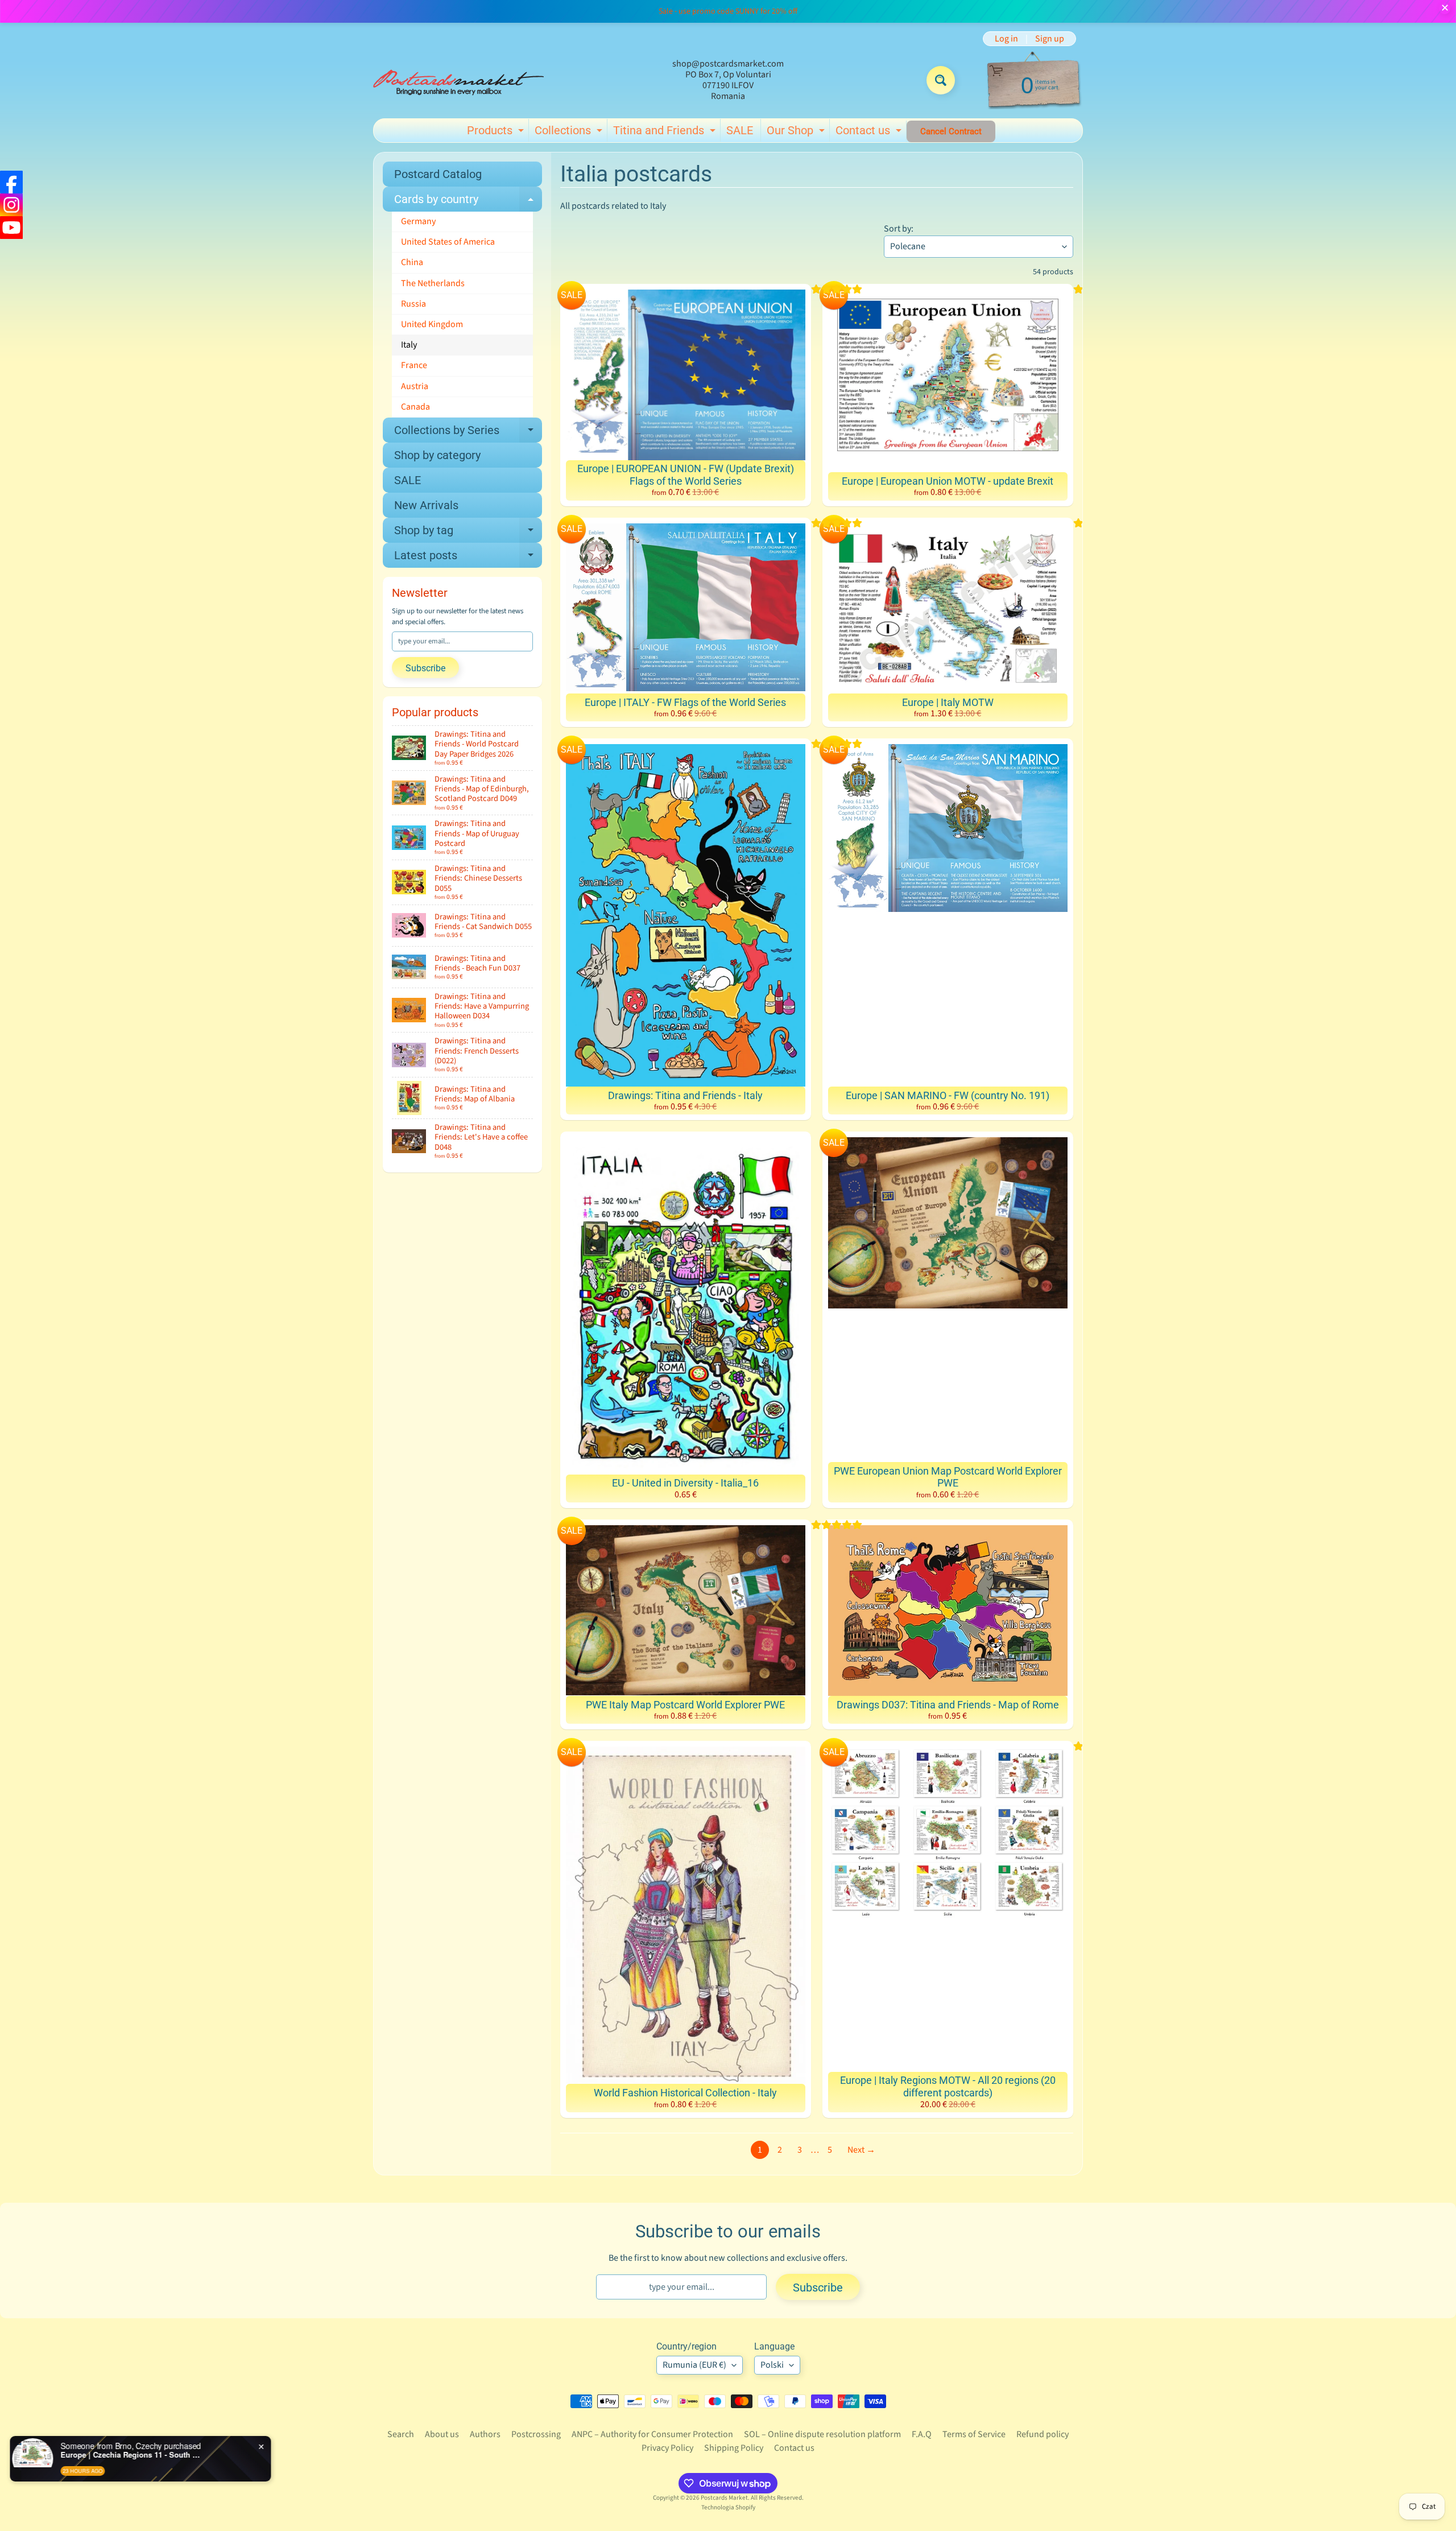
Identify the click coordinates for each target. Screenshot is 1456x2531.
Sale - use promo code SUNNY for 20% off (728, 11)
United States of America (448, 242)
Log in (1006, 39)
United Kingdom (432, 324)
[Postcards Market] (458, 80)
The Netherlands (433, 283)
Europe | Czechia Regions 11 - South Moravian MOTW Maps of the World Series (151, 2455)
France (414, 365)
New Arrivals (426, 505)
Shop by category (437, 455)
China (412, 262)
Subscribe (425, 668)
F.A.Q (922, 2434)
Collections (570, 133)
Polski (772, 2365)
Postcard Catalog (438, 174)
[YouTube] (11, 228)
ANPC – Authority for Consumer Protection (652, 2434)
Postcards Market (724, 2498)
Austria (415, 386)
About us (442, 2434)
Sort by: (899, 229)
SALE (740, 130)
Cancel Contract (951, 131)
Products (497, 133)
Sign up (1050, 39)
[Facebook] (11, 182)
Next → (861, 2150)
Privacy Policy (667, 2448)
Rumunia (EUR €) (694, 2365)
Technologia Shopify (728, 2507)
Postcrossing (536, 2434)
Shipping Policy (734, 2448)
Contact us (870, 133)
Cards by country (468, 202)
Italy (409, 345)
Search (401, 2434)
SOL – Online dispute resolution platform (822, 2434)
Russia (413, 304)
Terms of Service (974, 2434)
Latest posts (468, 558)
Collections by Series (468, 433)
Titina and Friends (666, 133)
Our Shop (797, 133)
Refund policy (1043, 2434)
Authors (485, 2434)
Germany (418, 221)
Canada (415, 407)
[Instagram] (11, 205)
